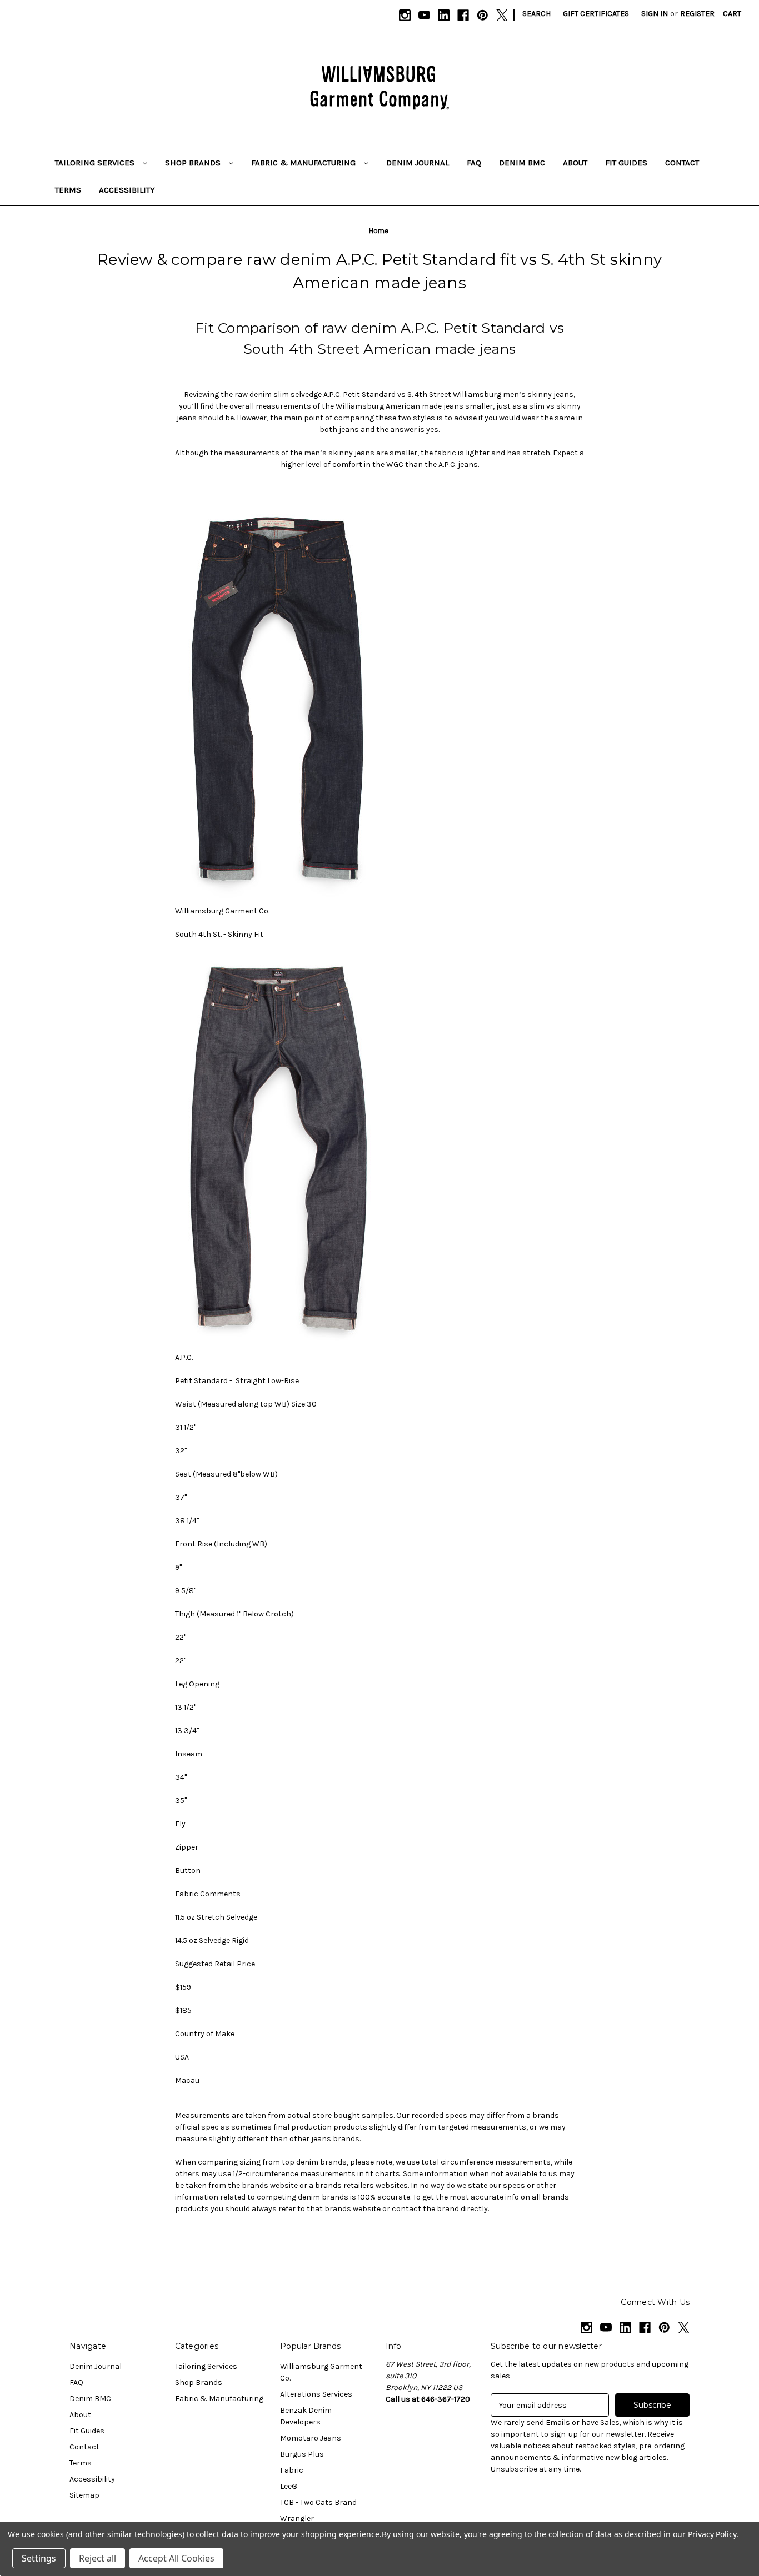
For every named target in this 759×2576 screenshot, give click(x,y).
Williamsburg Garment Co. (321, 2372)
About (575, 163)
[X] (502, 15)
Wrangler (297, 2519)
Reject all (98, 2558)
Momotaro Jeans (311, 2438)
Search (536, 14)
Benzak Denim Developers (306, 2416)
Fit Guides (626, 163)
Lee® (289, 2486)
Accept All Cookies (176, 2558)
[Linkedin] (444, 15)
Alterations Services (316, 2394)
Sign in (655, 14)
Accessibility (127, 190)
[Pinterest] (483, 15)
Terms (68, 190)
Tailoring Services (96, 163)
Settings (39, 2558)
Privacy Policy (712, 2534)
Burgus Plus (302, 2454)
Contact (682, 163)
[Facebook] (463, 15)
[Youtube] (424, 15)
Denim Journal (418, 163)
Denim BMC (522, 163)
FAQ (474, 163)
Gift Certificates (596, 14)
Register (697, 14)
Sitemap (84, 2495)
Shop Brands (194, 163)
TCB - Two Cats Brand (318, 2502)
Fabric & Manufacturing (304, 163)
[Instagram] (405, 15)
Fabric (292, 2470)
